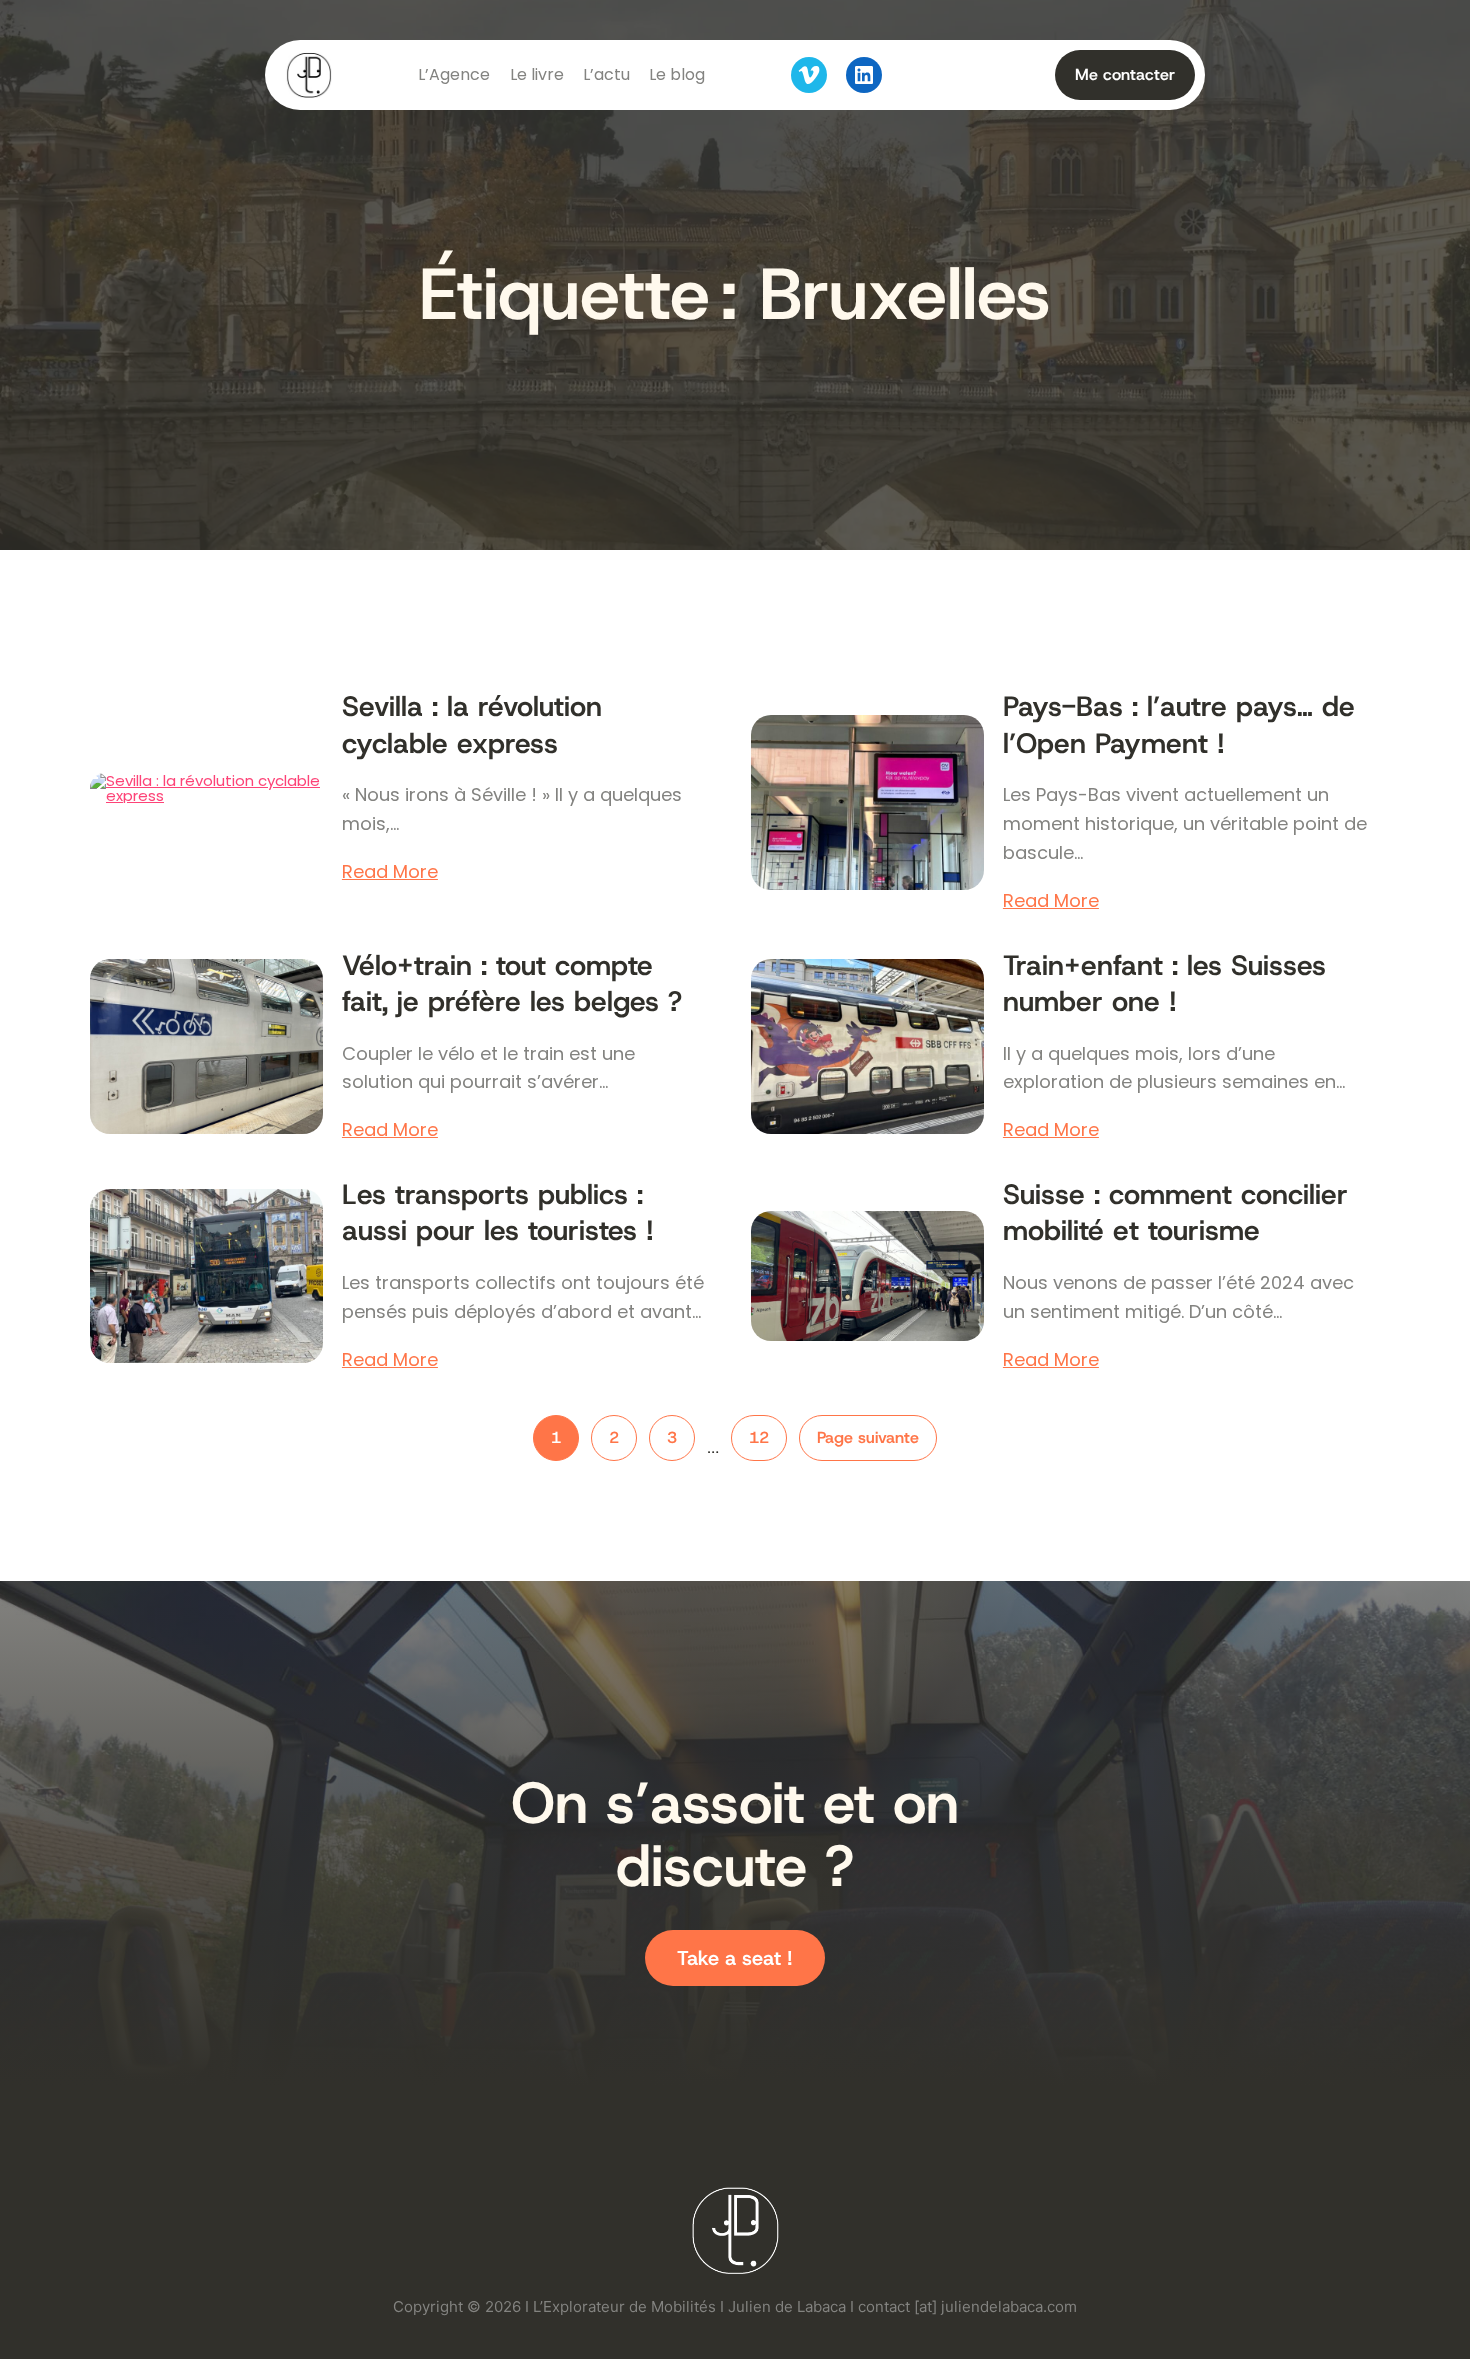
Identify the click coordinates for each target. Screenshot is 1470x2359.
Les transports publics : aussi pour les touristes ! (498, 1213)
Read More (390, 872)
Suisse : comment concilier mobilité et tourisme (1175, 1213)
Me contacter (1125, 74)
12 (759, 1437)
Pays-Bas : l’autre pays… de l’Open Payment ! (1179, 725)
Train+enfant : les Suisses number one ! (1164, 984)
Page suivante (868, 1437)
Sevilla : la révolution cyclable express (472, 725)
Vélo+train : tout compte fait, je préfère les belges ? (512, 984)
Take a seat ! (735, 1958)
